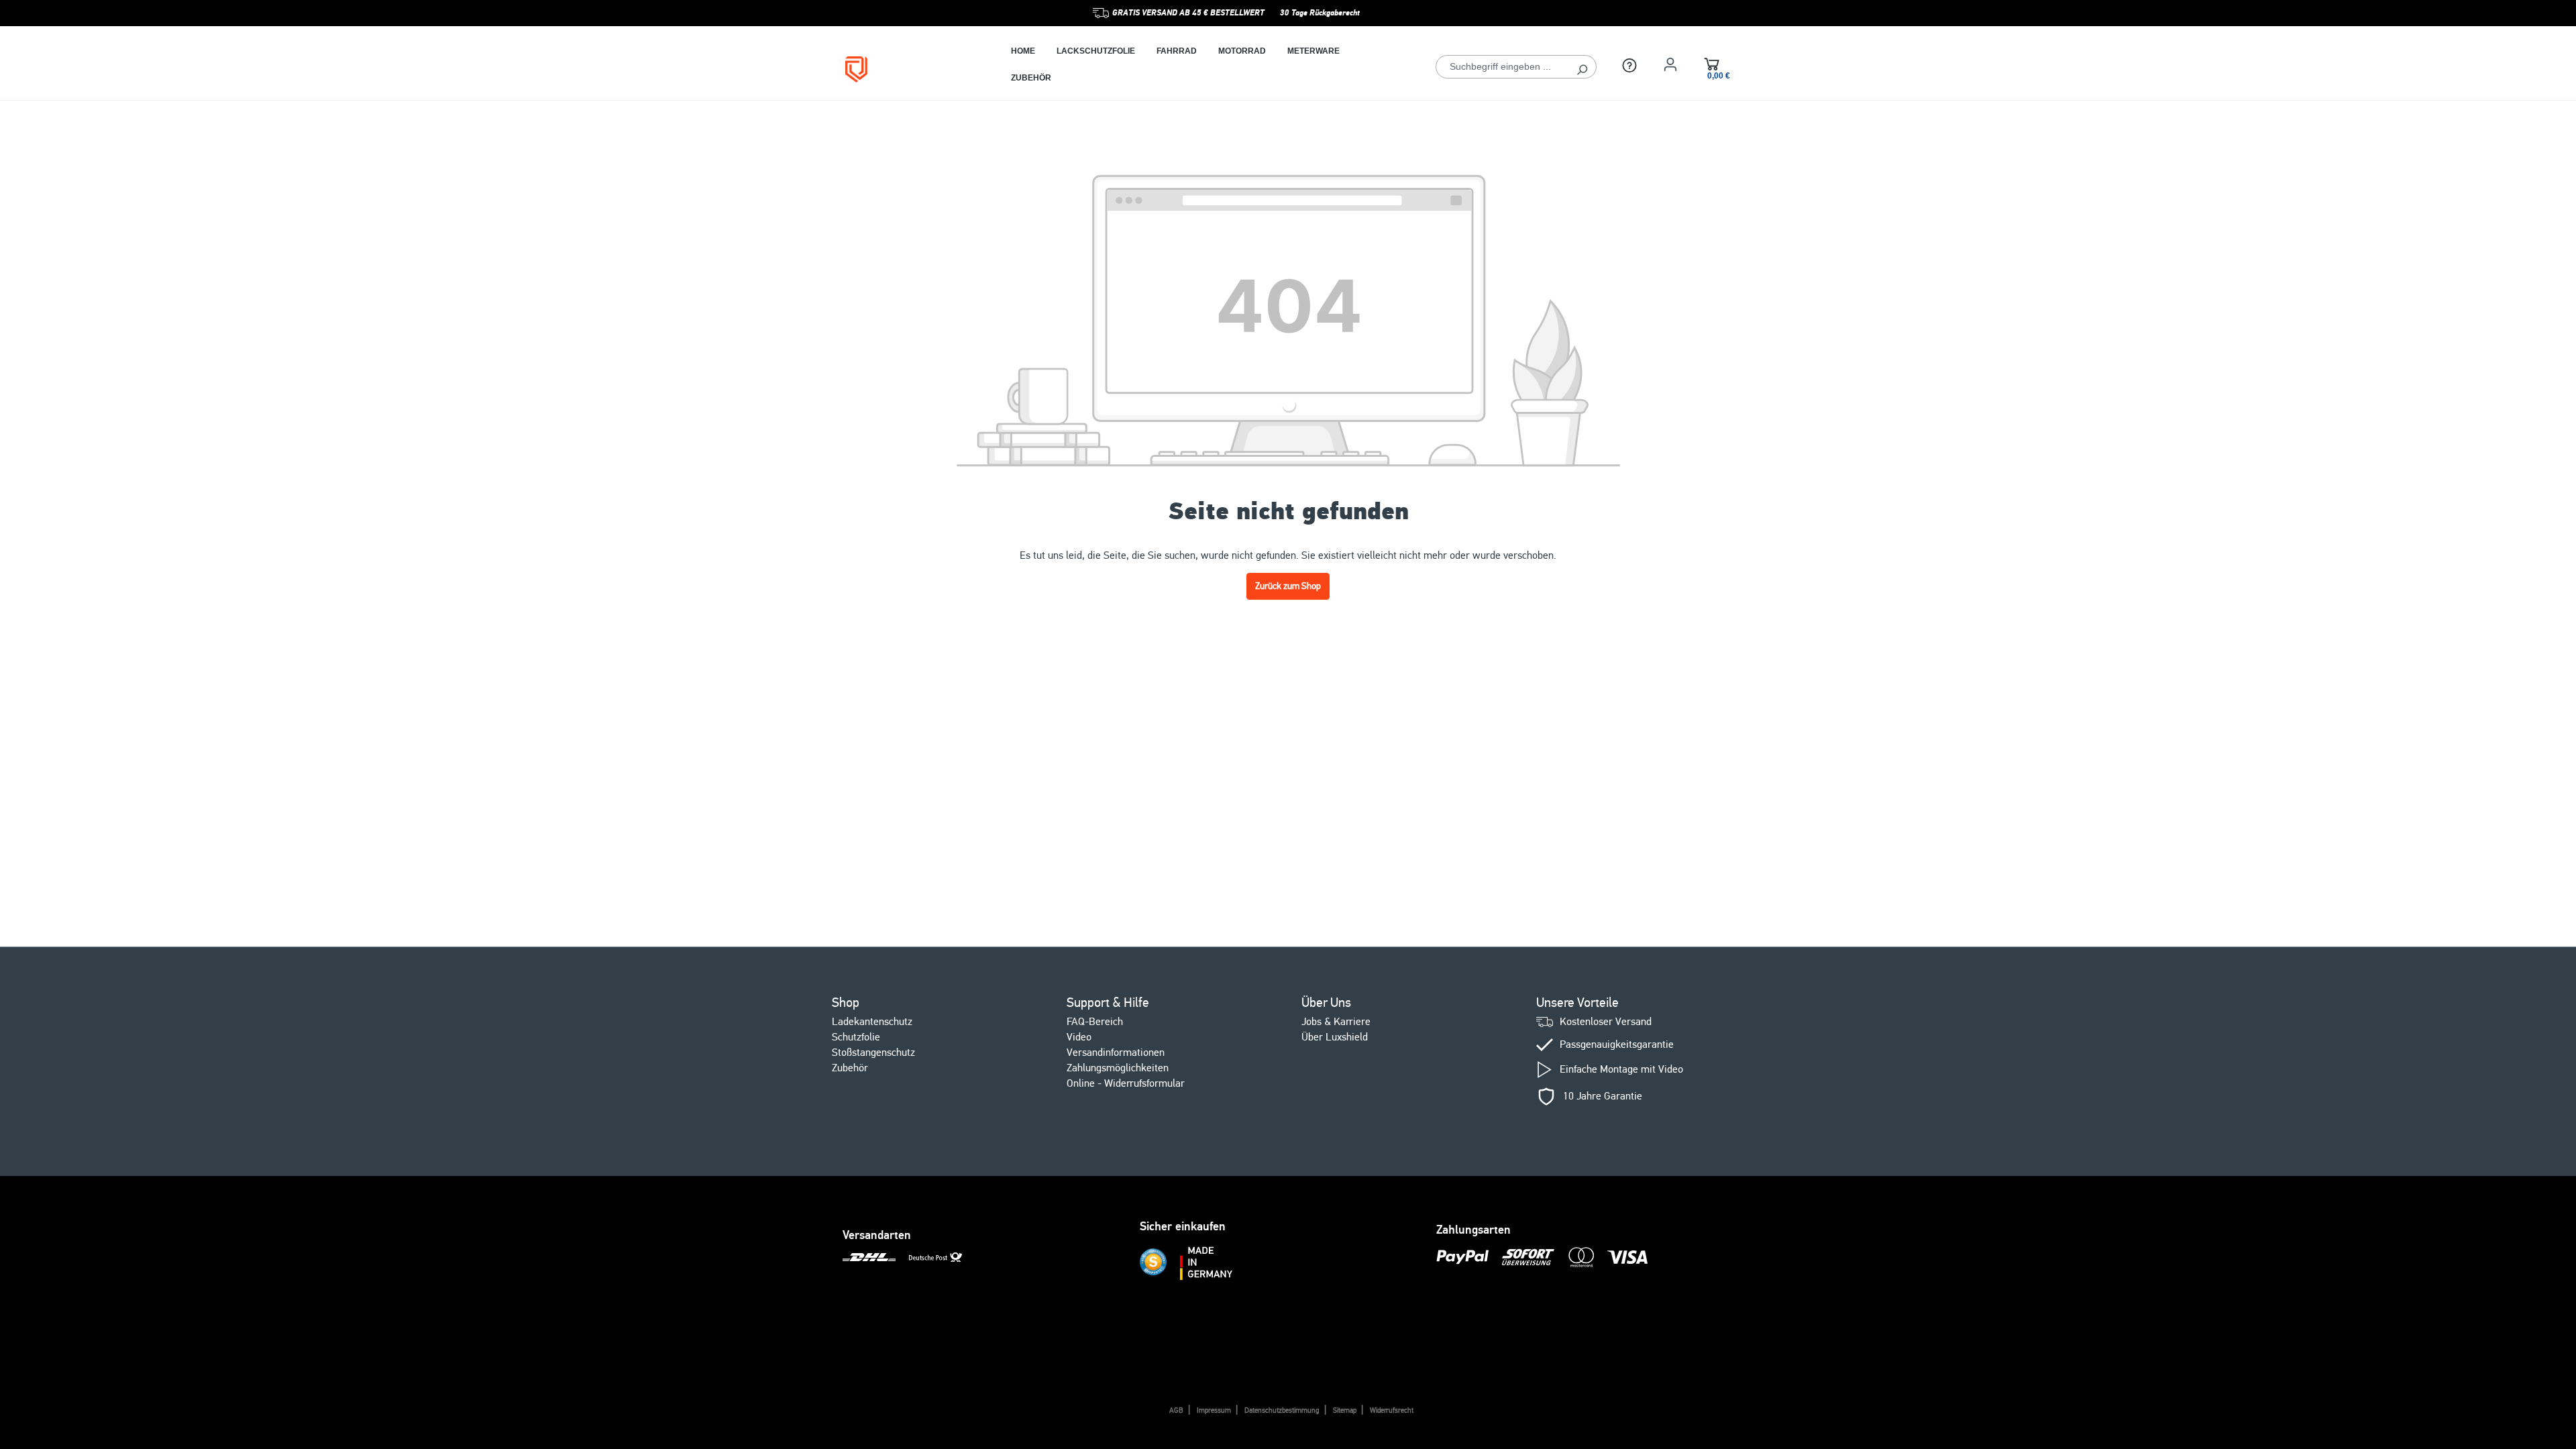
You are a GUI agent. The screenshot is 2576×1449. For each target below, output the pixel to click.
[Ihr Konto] (1670, 64)
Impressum (1214, 1410)
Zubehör (850, 1068)
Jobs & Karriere (1336, 1022)
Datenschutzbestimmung (1282, 1410)
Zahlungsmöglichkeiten (1118, 1068)
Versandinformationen (1116, 1053)
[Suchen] (1582, 67)
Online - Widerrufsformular (1126, 1083)
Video (1079, 1037)
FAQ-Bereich (1095, 1022)
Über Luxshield (1335, 1037)
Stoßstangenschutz (873, 1053)
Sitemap (1345, 1410)
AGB (1176, 1410)
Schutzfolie (856, 1037)
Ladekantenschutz (872, 1022)
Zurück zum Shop (1288, 586)
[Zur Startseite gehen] (908, 69)
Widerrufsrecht (1392, 1410)
